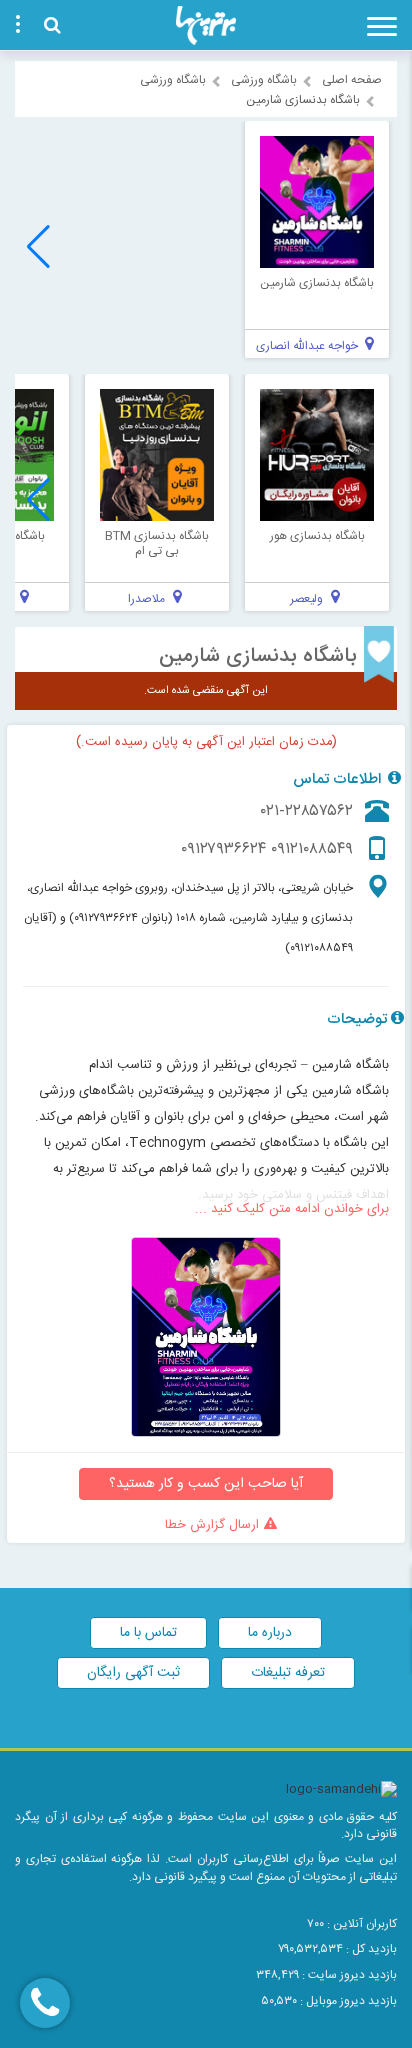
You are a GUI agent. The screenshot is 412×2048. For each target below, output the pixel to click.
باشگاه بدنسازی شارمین (258, 656)
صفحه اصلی (352, 80)
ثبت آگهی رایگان (133, 1673)
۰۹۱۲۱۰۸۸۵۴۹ (312, 849)
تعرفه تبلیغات (288, 1673)
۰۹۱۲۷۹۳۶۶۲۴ (223, 849)
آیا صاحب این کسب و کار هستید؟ (206, 1484)
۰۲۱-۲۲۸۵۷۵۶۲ (307, 811)
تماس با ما (148, 1633)
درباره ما (270, 1633)
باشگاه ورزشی (264, 80)
